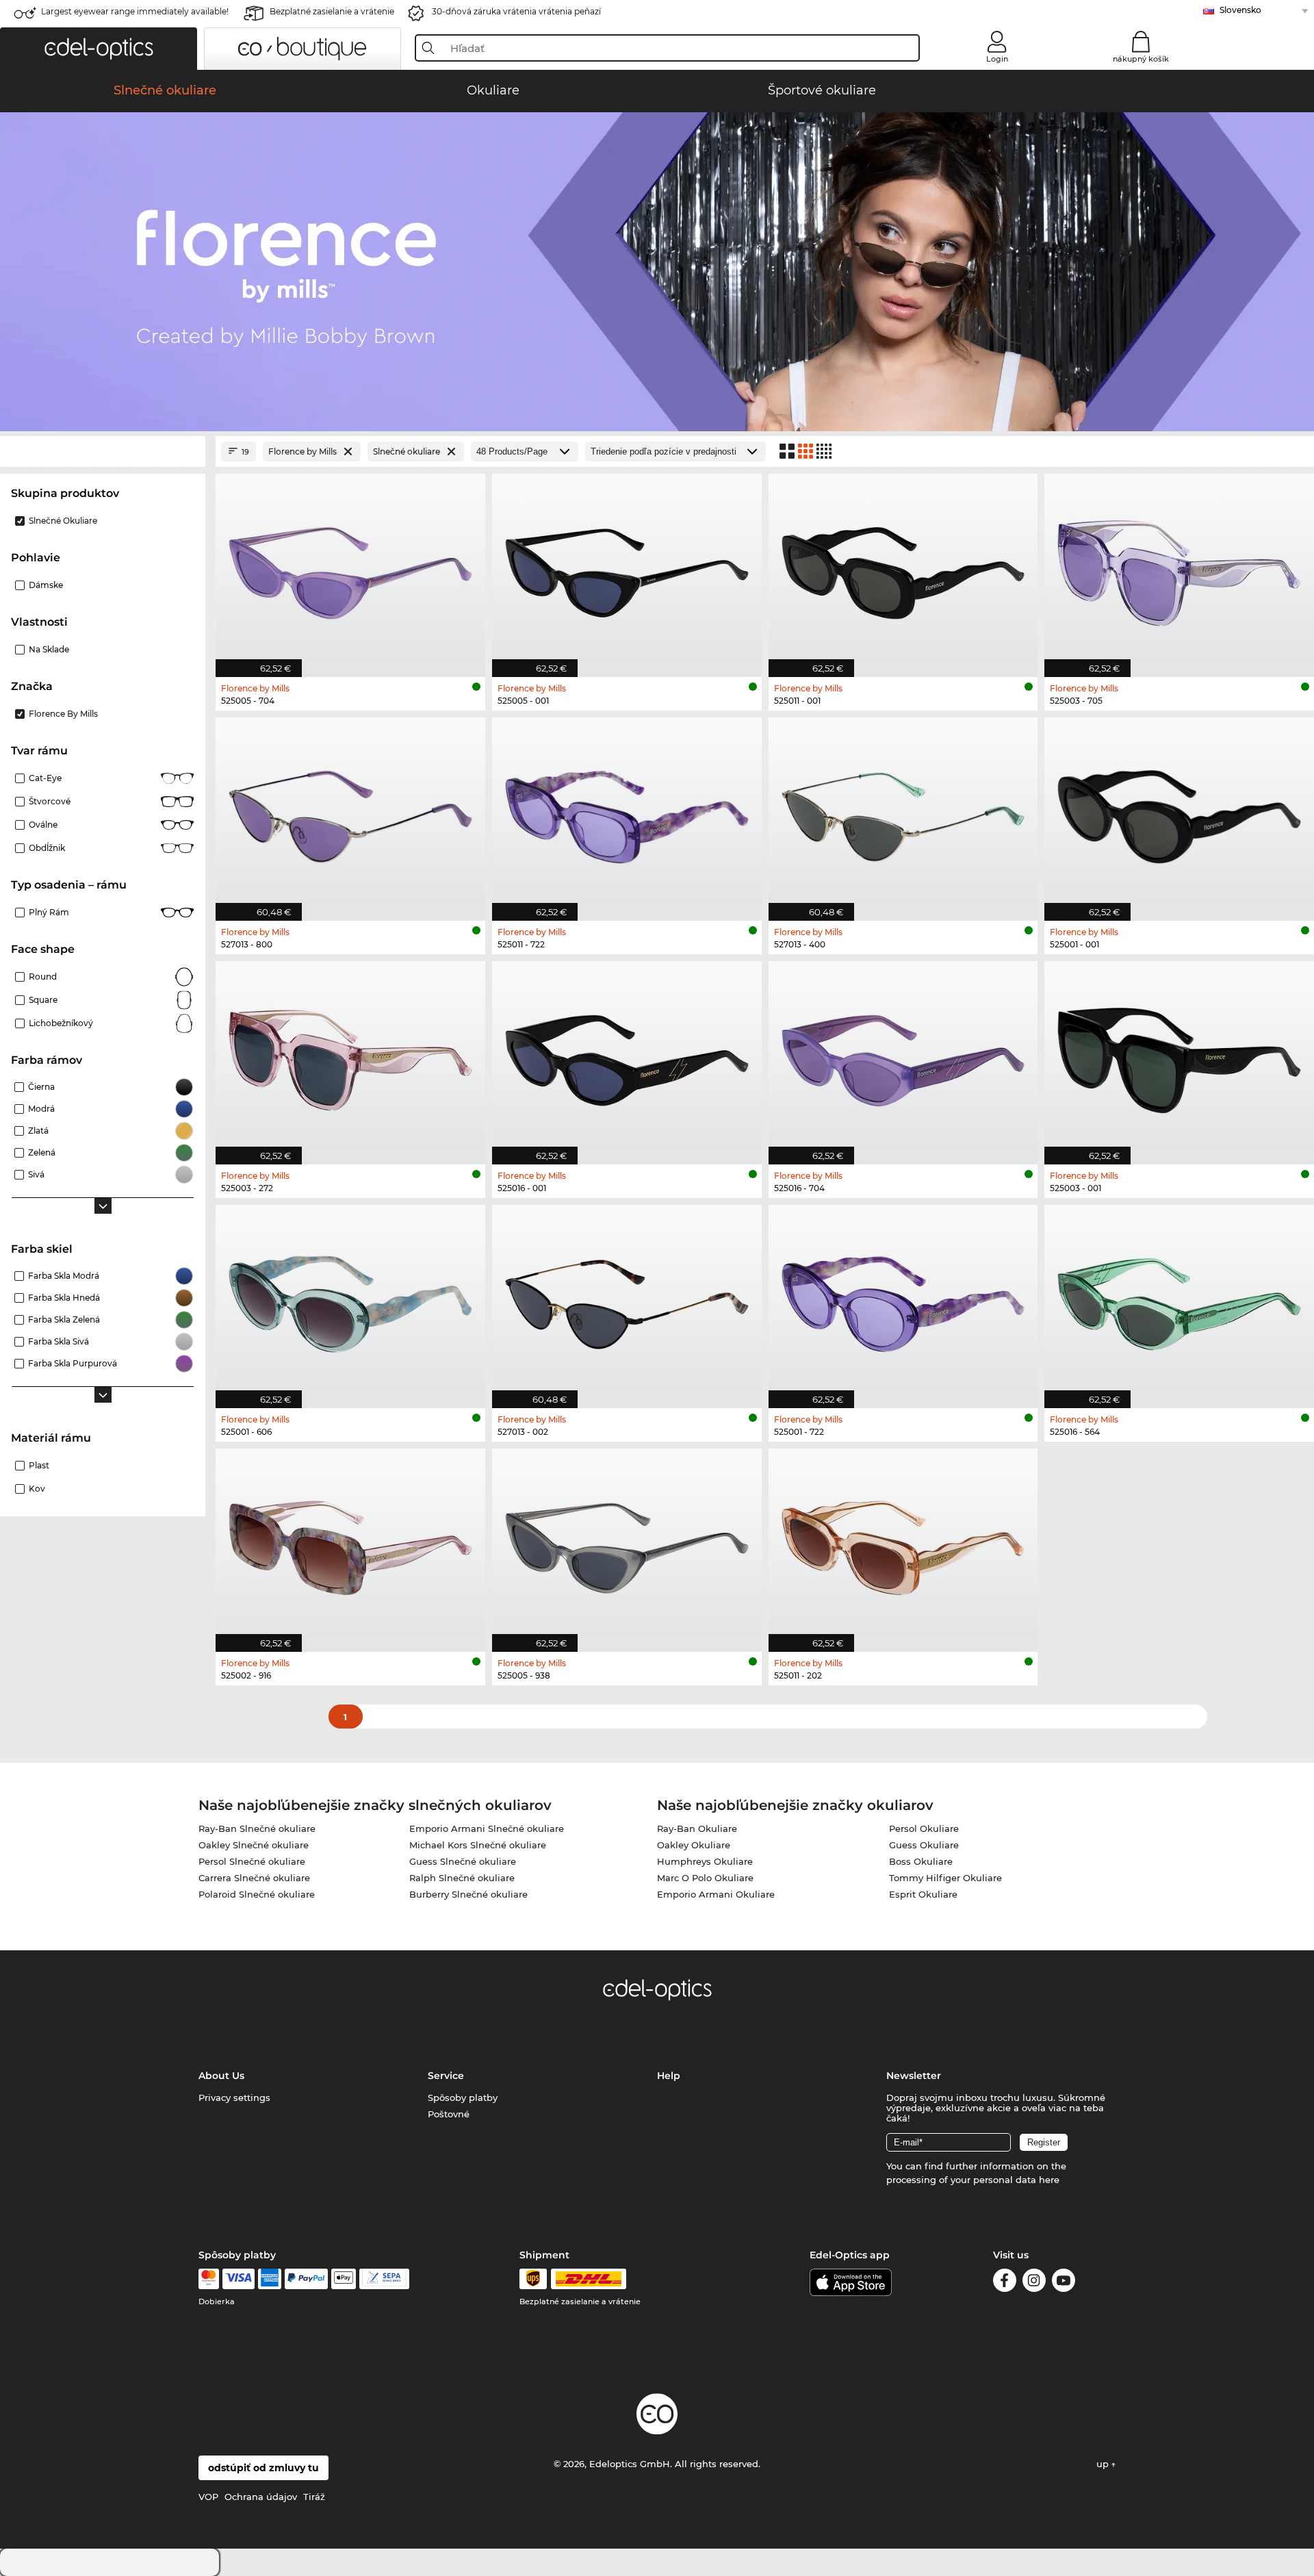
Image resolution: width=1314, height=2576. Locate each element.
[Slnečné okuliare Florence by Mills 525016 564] (1179, 1299)
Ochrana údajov (261, 2497)
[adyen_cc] (209, 2279)
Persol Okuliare (924, 1828)
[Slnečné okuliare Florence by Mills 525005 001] (627, 568)
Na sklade (49, 649)
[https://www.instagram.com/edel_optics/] (1034, 2283)
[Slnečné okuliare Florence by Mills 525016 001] (627, 1056)
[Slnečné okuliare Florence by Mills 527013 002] (627, 1299)
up (1104, 2464)
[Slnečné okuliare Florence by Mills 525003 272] (350, 1056)
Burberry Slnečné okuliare (468, 1894)
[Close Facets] (103, 451)
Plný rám (49, 912)
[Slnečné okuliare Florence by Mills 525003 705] (1179, 568)
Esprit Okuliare (923, 1894)
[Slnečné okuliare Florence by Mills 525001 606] (350, 1299)
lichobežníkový (61, 1023)
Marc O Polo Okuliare (705, 1878)
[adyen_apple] (344, 2279)
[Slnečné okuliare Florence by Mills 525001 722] (903, 1299)
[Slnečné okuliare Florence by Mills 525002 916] (350, 1543)
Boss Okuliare (921, 1861)
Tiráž (314, 2497)
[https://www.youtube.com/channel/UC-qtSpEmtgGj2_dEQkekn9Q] (1064, 2283)
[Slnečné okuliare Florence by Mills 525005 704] (350, 568)
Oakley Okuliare (694, 1845)
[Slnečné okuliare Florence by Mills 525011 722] (627, 812)
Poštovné (449, 2114)
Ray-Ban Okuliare (697, 1828)
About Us (221, 2076)
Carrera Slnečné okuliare (254, 1878)
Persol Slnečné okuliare (252, 1861)
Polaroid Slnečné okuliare (257, 1894)
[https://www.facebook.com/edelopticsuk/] (1005, 2283)
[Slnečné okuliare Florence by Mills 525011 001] (903, 568)
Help (669, 2076)
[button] (99, 49)
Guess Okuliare (924, 1845)
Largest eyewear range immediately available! (135, 11)
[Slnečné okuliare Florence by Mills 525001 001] (1179, 812)
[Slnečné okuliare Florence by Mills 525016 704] (903, 1056)
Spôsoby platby (463, 2097)
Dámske (46, 585)
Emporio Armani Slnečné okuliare (487, 1828)
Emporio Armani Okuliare (716, 1894)
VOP (208, 2497)
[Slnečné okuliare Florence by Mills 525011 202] (903, 1543)
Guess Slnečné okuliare (463, 1861)
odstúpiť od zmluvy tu (263, 2468)
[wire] (384, 2279)
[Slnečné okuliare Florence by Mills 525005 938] (627, 1543)
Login (997, 59)
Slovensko (1240, 10)
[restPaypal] (306, 2279)
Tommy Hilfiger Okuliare (945, 1878)
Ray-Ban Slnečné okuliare (257, 1828)
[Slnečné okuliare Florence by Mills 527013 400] (903, 812)
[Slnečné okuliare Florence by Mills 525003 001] (1179, 1056)
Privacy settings (234, 2097)
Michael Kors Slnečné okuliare (478, 1845)
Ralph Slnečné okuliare (462, 1878)
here (1049, 2180)
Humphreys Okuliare (705, 1861)
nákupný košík (1141, 59)
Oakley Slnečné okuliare (254, 1845)
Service (446, 2076)
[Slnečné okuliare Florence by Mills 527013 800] (350, 812)
